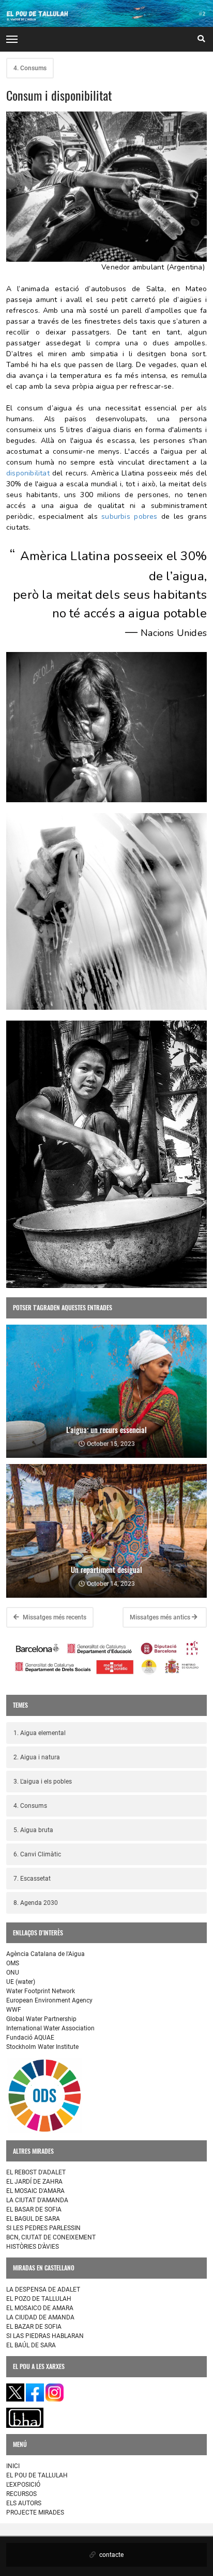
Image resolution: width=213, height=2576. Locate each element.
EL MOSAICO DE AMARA (40, 2308)
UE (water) (21, 1982)
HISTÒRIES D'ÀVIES (33, 2247)
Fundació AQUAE (30, 2038)
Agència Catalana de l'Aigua (45, 1954)
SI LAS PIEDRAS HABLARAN (45, 2336)
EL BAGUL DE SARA (33, 2219)
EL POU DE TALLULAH (37, 2475)
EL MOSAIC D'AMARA (35, 2191)
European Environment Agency (49, 2000)
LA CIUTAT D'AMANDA (37, 2200)
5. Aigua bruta (33, 1830)
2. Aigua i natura (37, 1757)
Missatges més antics (161, 1617)
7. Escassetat (32, 1879)
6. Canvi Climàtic (37, 1854)
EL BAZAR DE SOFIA (34, 2327)
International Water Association (50, 2028)
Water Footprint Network (41, 1991)
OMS (13, 1963)
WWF (14, 2010)
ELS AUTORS (24, 2503)
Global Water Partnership (41, 2019)
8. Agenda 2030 (36, 1903)
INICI (13, 2466)
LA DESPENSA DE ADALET (43, 2289)
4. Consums (30, 68)
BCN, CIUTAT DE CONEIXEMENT (51, 2237)
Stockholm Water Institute (42, 2047)
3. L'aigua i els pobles (43, 1782)
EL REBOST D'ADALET (36, 2172)
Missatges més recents (54, 1617)
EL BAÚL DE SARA (31, 2345)
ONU (13, 1973)
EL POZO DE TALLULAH (39, 2299)
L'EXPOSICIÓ (23, 2485)
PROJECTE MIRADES (35, 2513)
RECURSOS (21, 2494)
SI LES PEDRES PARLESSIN (43, 2228)
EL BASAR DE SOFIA (34, 2209)
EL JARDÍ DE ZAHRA (34, 2182)
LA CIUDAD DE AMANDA (40, 2317)
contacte (111, 2555)
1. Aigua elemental (40, 1733)
